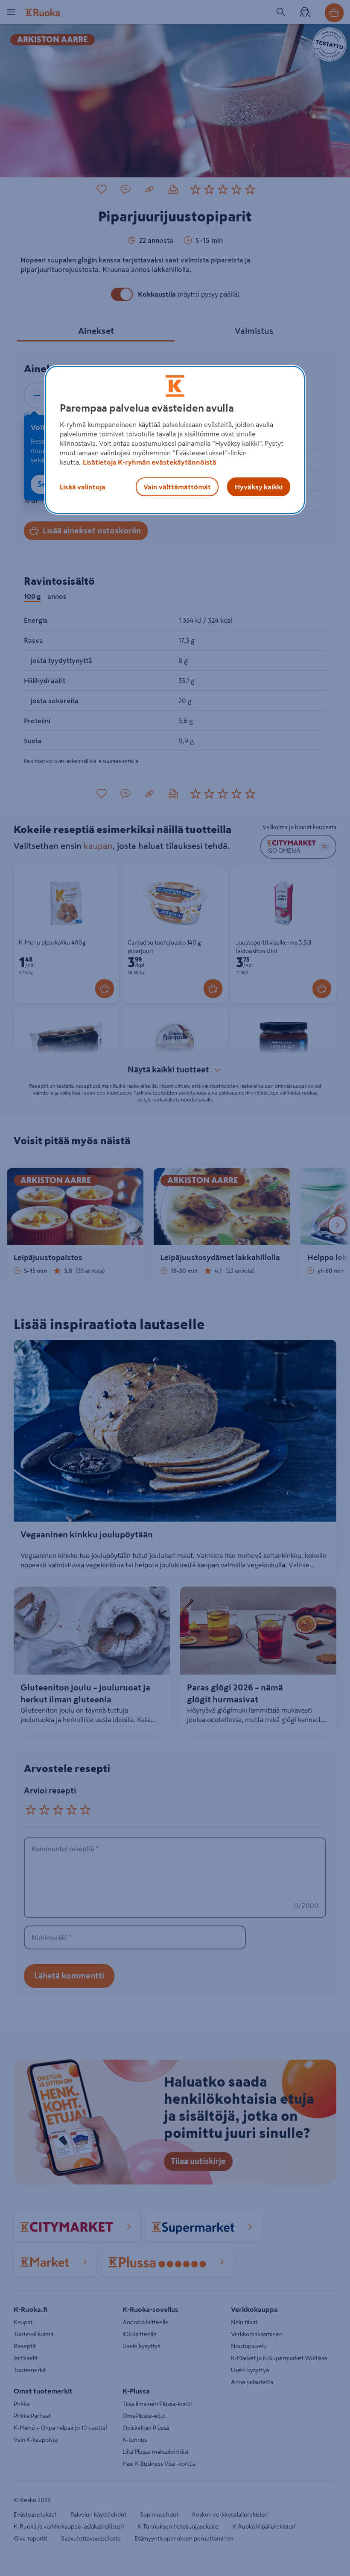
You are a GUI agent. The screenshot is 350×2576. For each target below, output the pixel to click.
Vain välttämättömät (177, 487)
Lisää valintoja (83, 487)
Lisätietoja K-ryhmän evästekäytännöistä (150, 462)
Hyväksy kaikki (259, 487)
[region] (175, 440)
